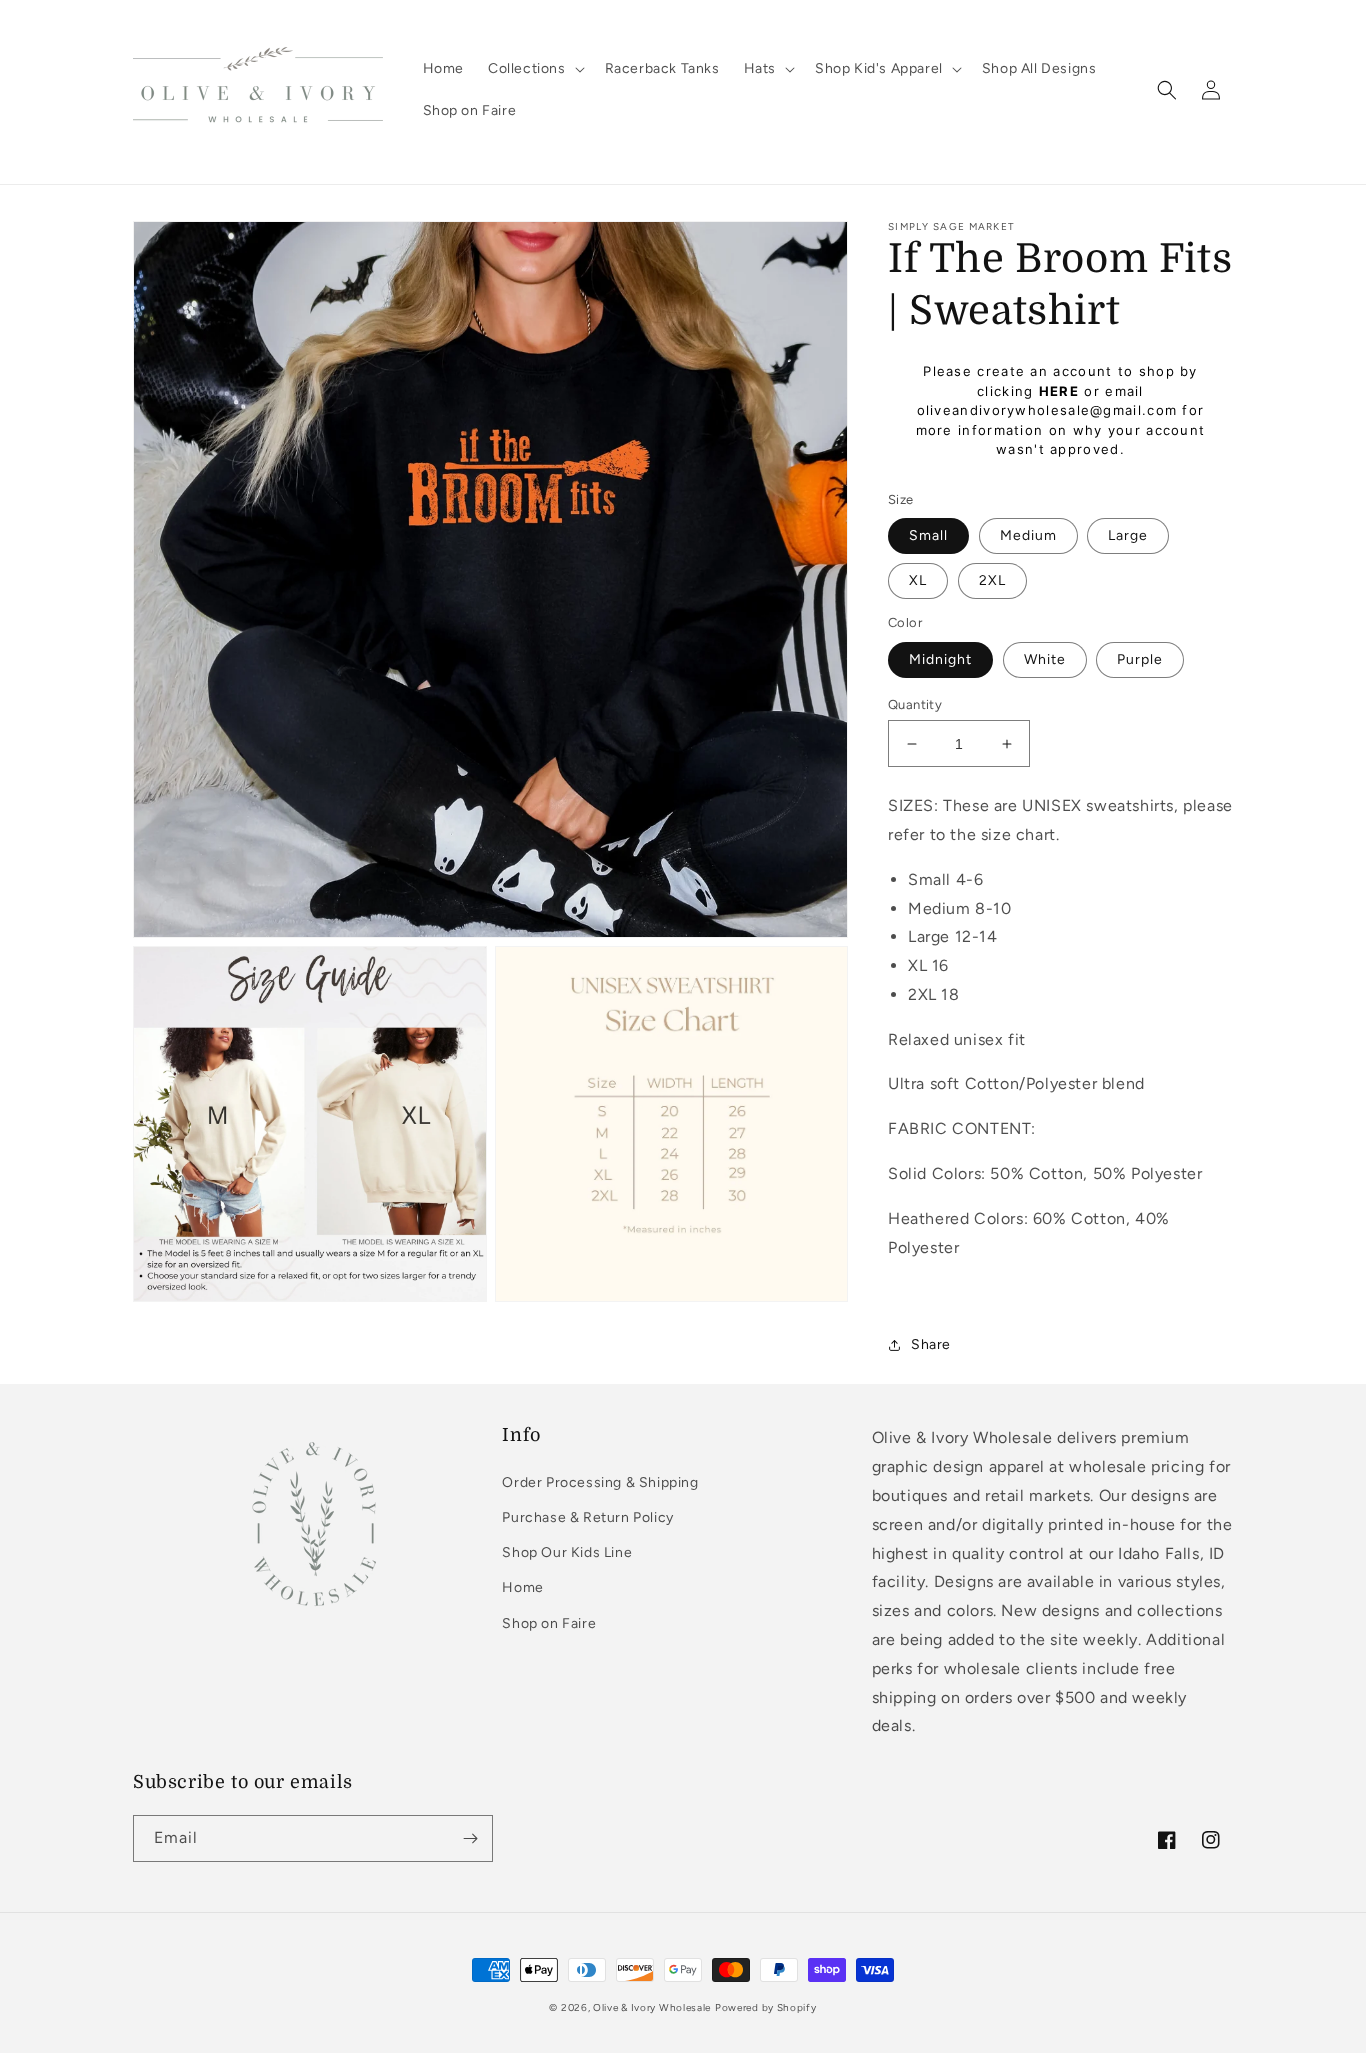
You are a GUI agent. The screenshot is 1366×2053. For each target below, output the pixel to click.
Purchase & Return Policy (587, 1517)
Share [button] (931, 1344)
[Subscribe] (470, 1838)
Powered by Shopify (766, 2007)
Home (522, 1587)
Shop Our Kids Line (567, 1552)
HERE (1059, 391)
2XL (992, 580)
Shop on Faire (549, 1623)
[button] (534, 69)
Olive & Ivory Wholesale (652, 2007)
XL (918, 580)
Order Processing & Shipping (600, 1482)
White (1045, 659)
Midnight (940, 659)
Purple (1140, 659)
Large (1128, 535)
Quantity (915, 704)
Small (928, 535)
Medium (1028, 535)
